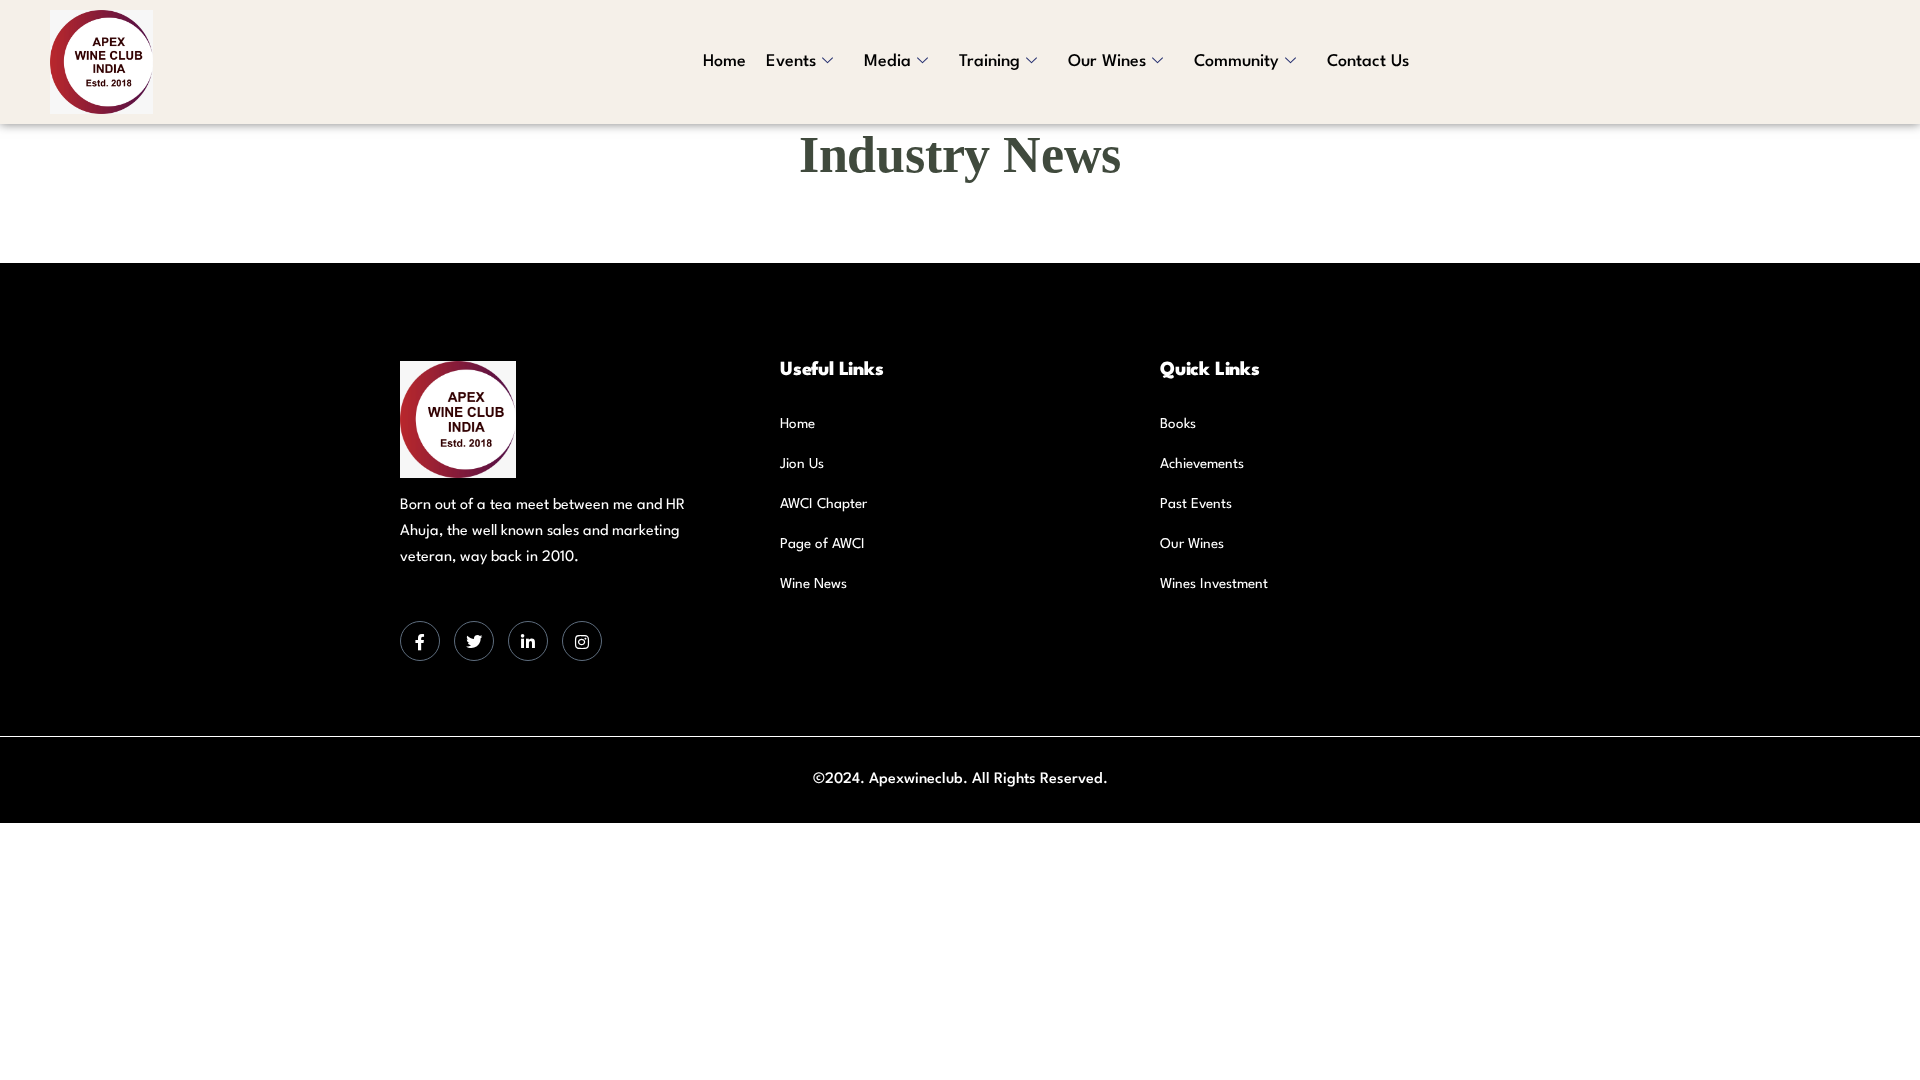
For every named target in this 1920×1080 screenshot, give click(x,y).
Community (1236, 61)
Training (989, 61)
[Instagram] (582, 641)
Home (724, 61)
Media (887, 61)
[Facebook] (420, 641)
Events (791, 61)
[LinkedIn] (528, 641)
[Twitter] (474, 641)
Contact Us (1368, 61)
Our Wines (1107, 61)
